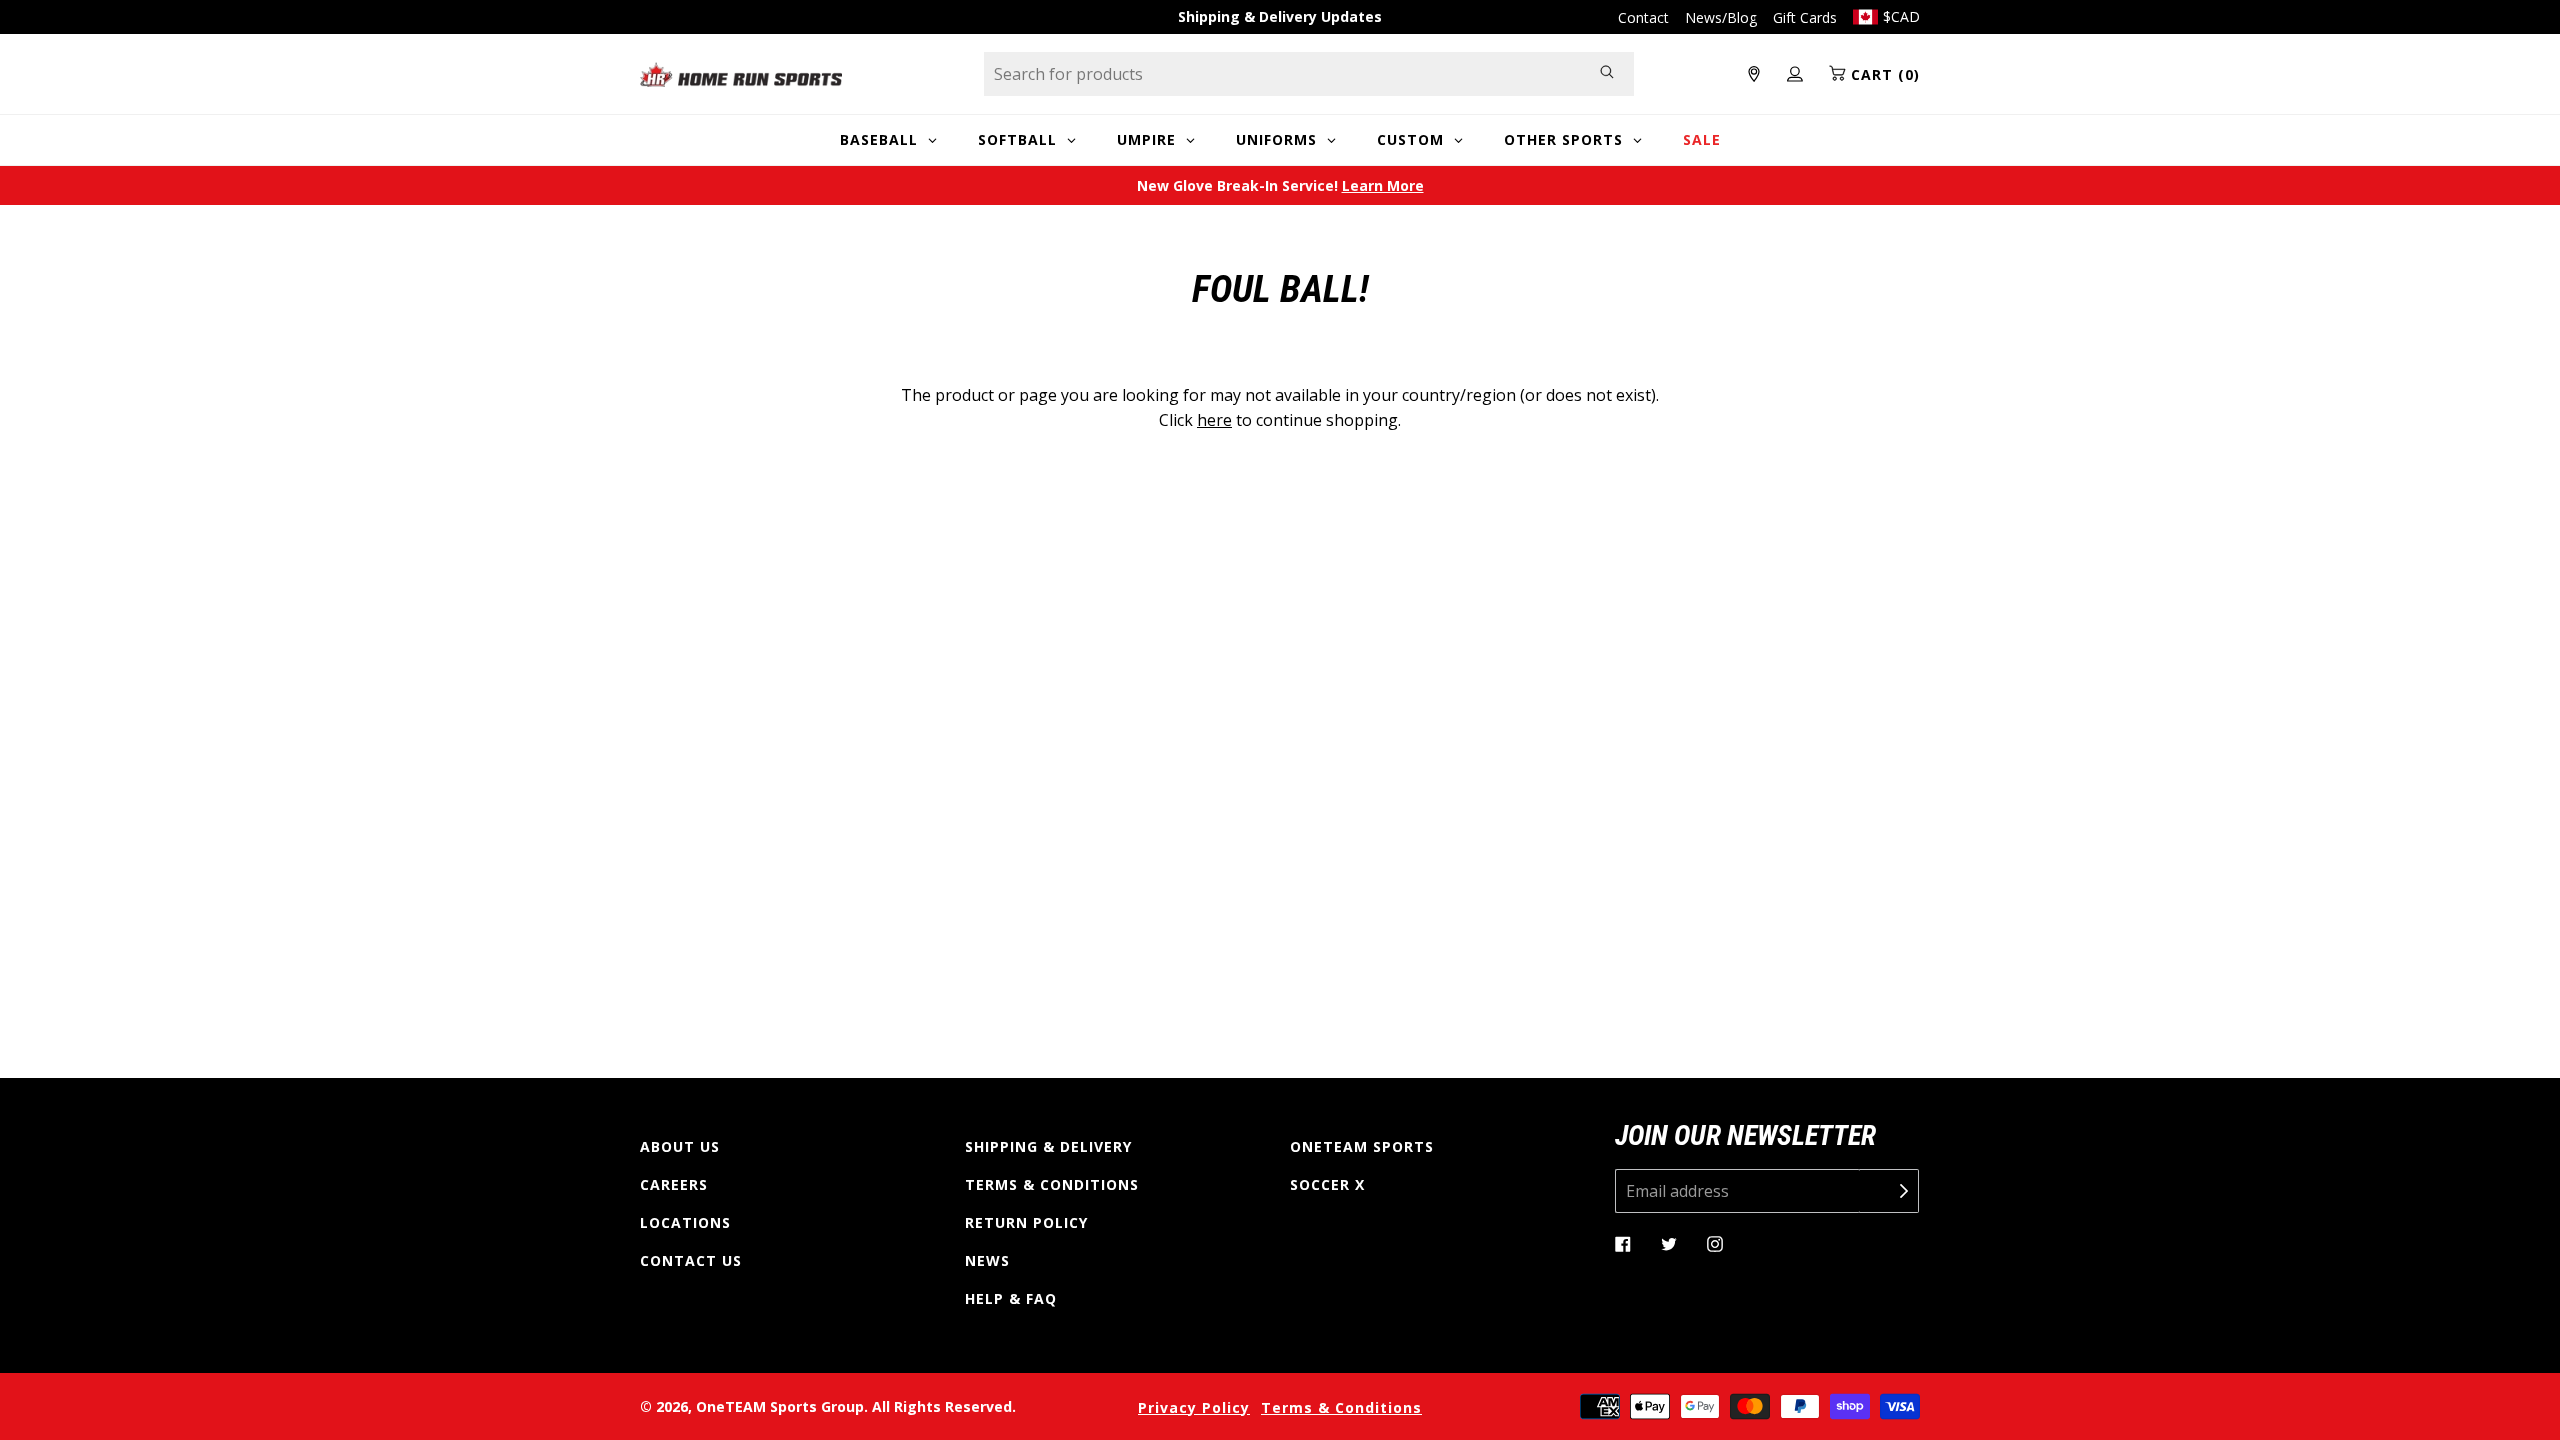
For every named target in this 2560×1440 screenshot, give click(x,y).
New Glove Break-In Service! (1280, 185)
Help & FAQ (1011, 1298)
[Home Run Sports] (741, 74)
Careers (674, 1184)
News (987, 1260)
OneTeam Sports (1362, 1146)
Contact (1643, 17)
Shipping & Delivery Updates (1280, 16)
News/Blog (1721, 17)
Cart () (1883, 74)
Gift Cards (1805, 17)
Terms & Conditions (1052, 1184)
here (1214, 420)
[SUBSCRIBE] (1889, 1191)
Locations (685, 1222)
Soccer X (1327, 1184)
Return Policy (1026, 1222)
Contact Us (691, 1260)
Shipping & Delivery (1048, 1146)
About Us (680, 1146)
